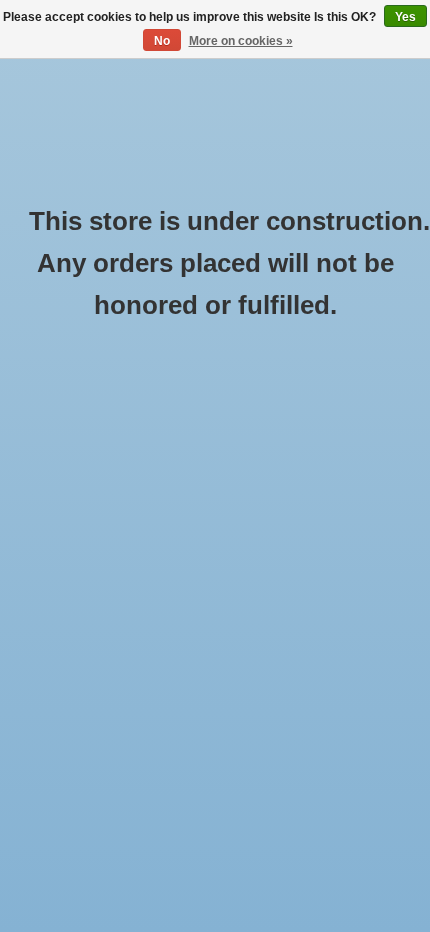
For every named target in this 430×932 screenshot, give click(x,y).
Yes (405, 17)
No (162, 41)
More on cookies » (241, 41)
